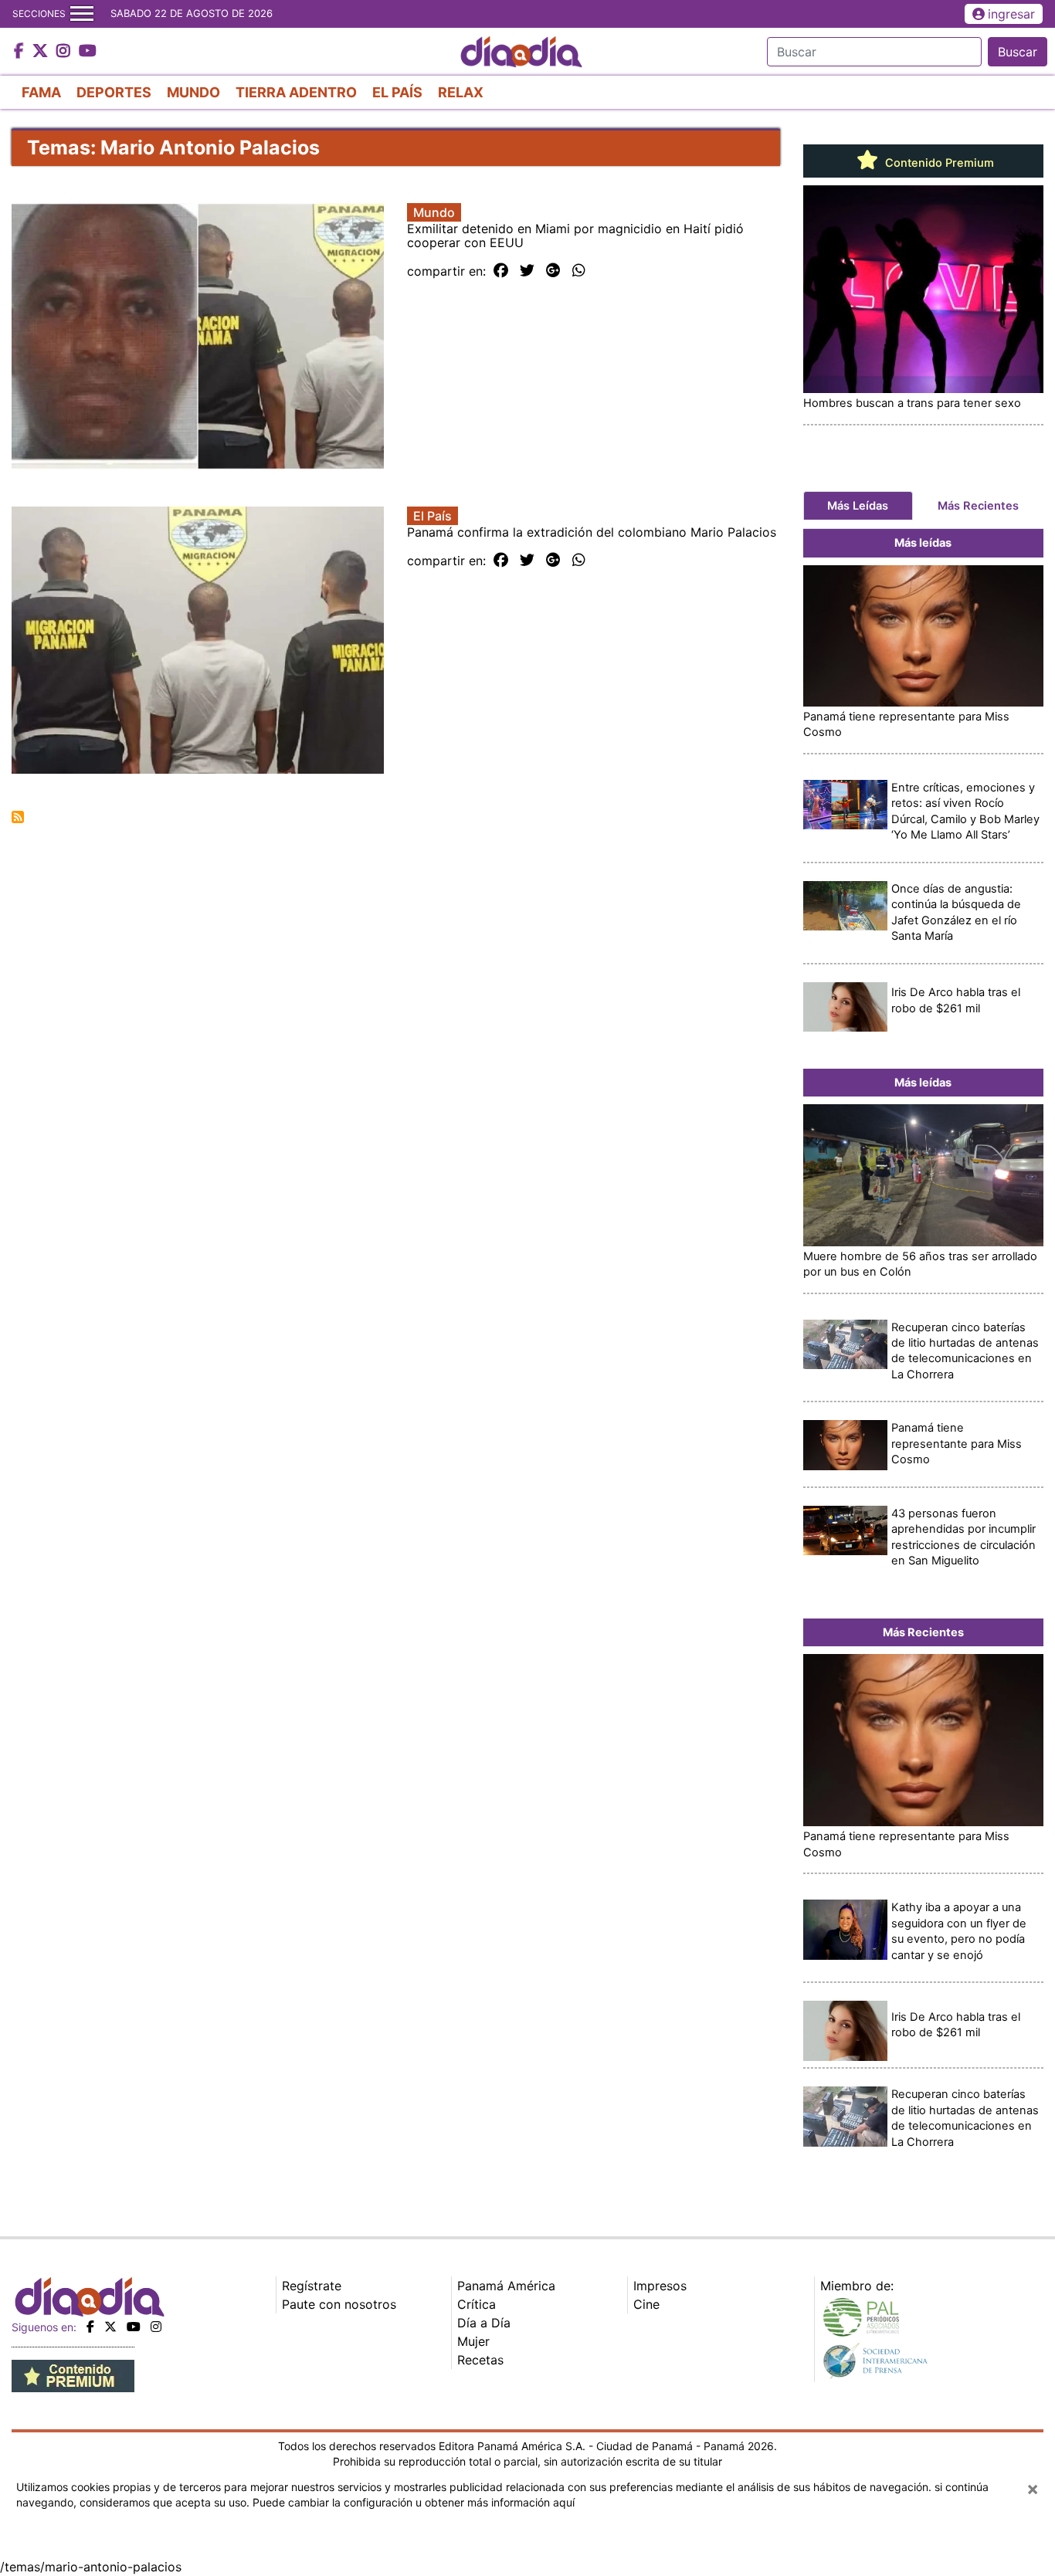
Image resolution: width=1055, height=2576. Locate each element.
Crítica (477, 2304)
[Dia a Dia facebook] (21, 52)
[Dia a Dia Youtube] (88, 52)
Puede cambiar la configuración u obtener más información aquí (414, 2502)
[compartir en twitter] (527, 271)
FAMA (41, 92)
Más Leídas (858, 506)
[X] (110, 2327)
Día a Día (484, 2323)
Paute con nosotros (339, 2304)
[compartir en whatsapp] (579, 271)
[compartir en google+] (553, 271)
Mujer (473, 2341)
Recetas (480, 2360)
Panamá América (506, 2286)
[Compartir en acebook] (501, 271)
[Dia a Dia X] (42, 52)
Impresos (660, 2286)
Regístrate (312, 2286)
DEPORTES (114, 92)
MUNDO (193, 92)
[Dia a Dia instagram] (65, 52)
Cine (646, 2304)
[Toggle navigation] (82, 14)
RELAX (461, 92)
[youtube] (134, 2327)
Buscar (1018, 52)
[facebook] (90, 2327)
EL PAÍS (397, 92)
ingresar (1011, 14)
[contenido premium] (73, 2374)
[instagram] (156, 2327)
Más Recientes (978, 506)
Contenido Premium (938, 163)
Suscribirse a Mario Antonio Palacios (18, 817)
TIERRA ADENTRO (296, 92)
